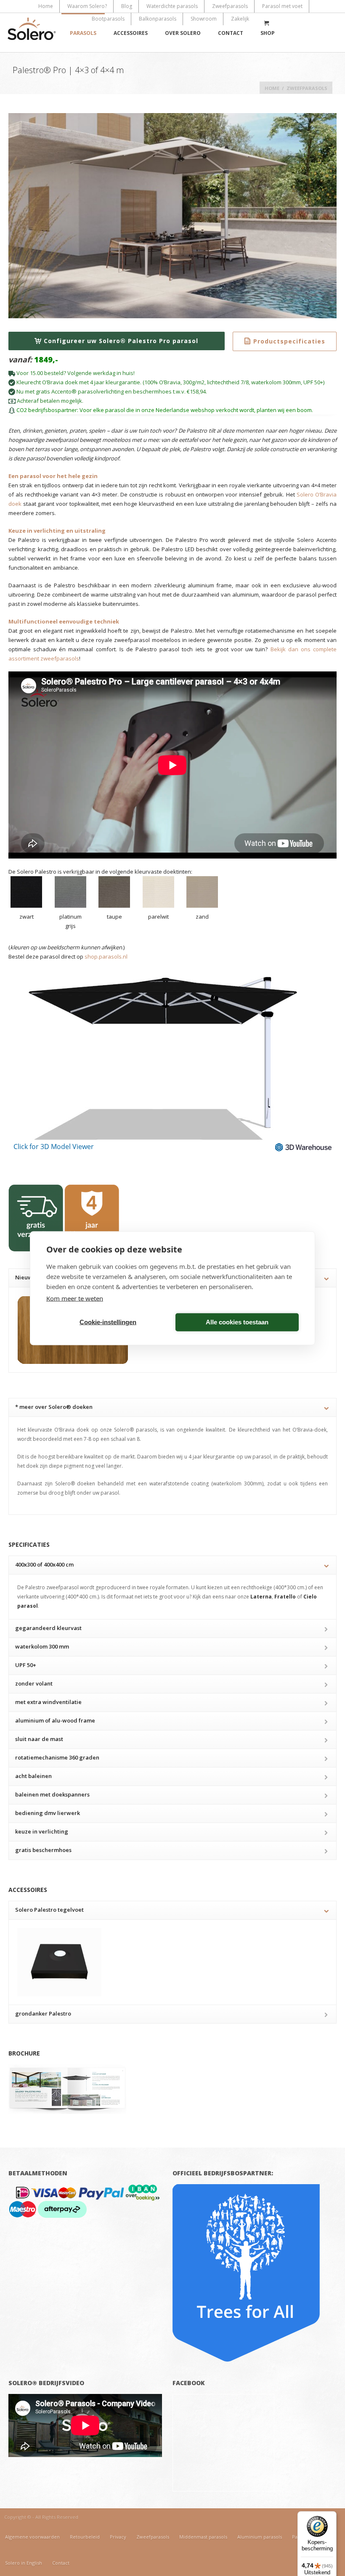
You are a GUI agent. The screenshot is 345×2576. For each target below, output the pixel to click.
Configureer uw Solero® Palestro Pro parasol (121, 341)
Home (46, 6)
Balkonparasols (158, 19)
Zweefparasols (230, 6)
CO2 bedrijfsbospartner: (47, 410)
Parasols (83, 33)
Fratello (285, 1597)
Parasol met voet (282, 6)
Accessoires (131, 33)
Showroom (204, 19)
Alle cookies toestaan (237, 1322)
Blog (127, 6)
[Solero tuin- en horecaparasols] (32, 33)
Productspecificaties (289, 341)
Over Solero (183, 33)
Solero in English (24, 2563)
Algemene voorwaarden (32, 2537)
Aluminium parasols (260, 2537)
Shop (268, 33)
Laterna (261, 1597)
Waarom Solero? (87, 6)
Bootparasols (108, 19)
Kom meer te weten (75, 1298)
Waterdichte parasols (172, 6)
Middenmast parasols (203, 2537)
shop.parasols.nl (106, 956)
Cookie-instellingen (108, 1322)
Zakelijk (240, 19)
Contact (231, 33)
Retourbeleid (85, 2537)
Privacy (118, 2537)
